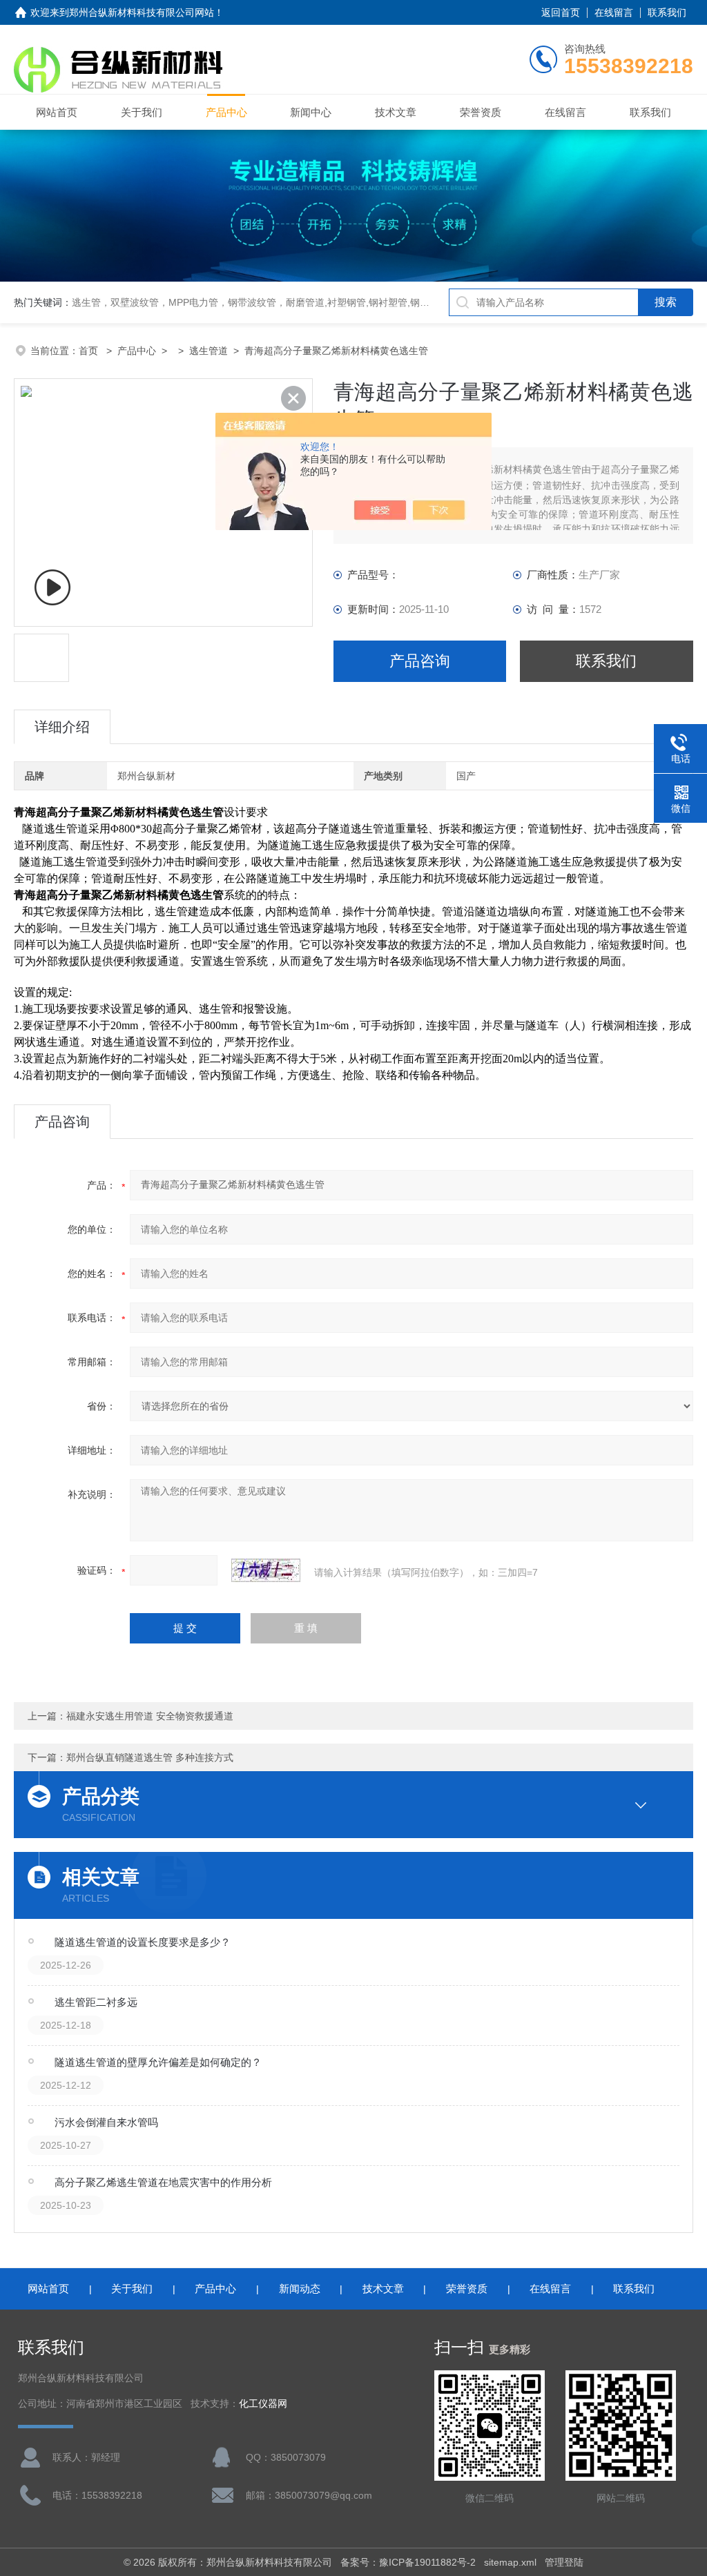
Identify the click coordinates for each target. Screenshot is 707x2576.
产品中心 (226, 112)
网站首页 (57, 112)
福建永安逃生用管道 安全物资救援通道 (150, 1716)
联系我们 (667, 12)
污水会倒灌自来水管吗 (106, 2122)
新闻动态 (300, 2289)
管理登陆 (564, 2562)
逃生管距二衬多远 (96, 2002)
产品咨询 (420, 661)
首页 (90, 351)
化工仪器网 (263, 2404)
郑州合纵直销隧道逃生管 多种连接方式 (150, 1757)
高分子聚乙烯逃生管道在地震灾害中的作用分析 (163, 2182)
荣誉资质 (481, 112)
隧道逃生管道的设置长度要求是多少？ (143, 1942)
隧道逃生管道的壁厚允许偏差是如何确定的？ (158, 2062)
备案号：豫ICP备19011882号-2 (408, 2562)
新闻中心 (311, 112)
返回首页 (561, 12)
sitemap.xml (510, 2562)
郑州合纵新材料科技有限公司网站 (142, 12)
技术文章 (396, 112)
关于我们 (142, 112)
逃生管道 (209, 351)
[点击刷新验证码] (266, 1570)
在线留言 (614, 12)
